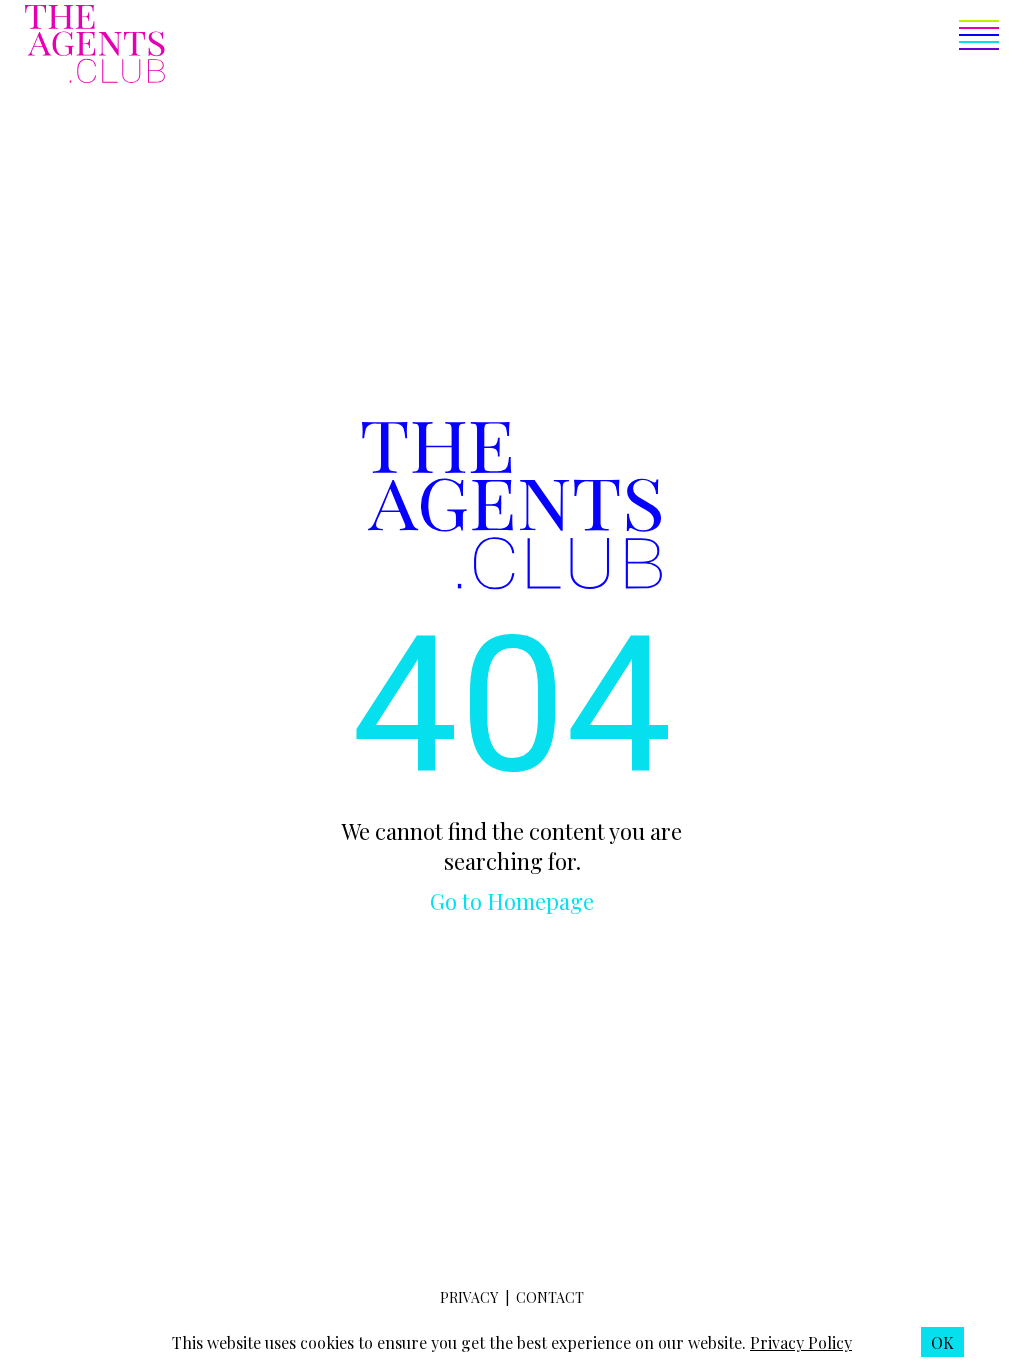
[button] (582, 46)
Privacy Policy (801, 1342)
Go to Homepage (512, 901)
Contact (550, 1297)
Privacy (469, 1297)
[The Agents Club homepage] (95, 46)
